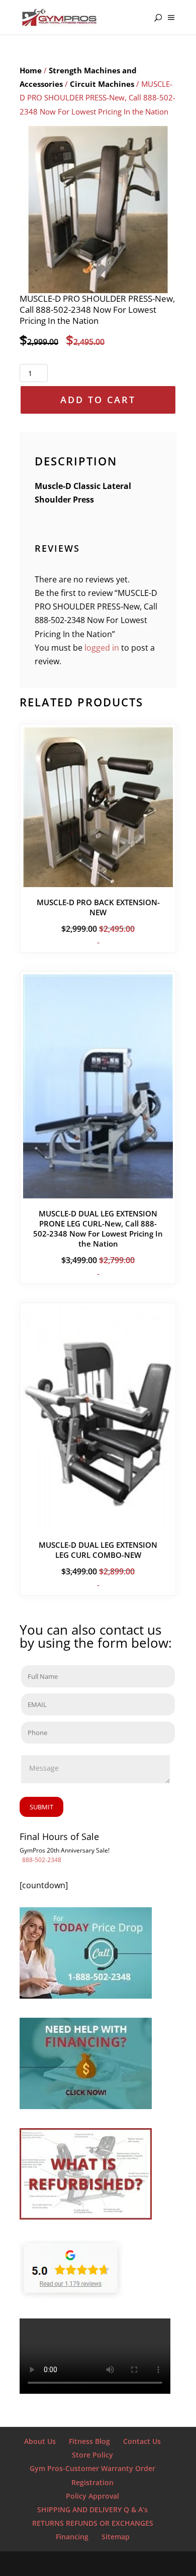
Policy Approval (92, 2496)
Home (31, 70)
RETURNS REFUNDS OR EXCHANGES (93, 2523)
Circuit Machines (102, 84)
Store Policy (92, 2455)
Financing (72, 2537)
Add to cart (98, 400)
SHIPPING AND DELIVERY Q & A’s (92, 2509)
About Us (40, 2441)
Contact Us (142, 2441)
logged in (102, 648)
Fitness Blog (89, 2441)
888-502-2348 (42, 1860)
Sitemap (116, 2537)
